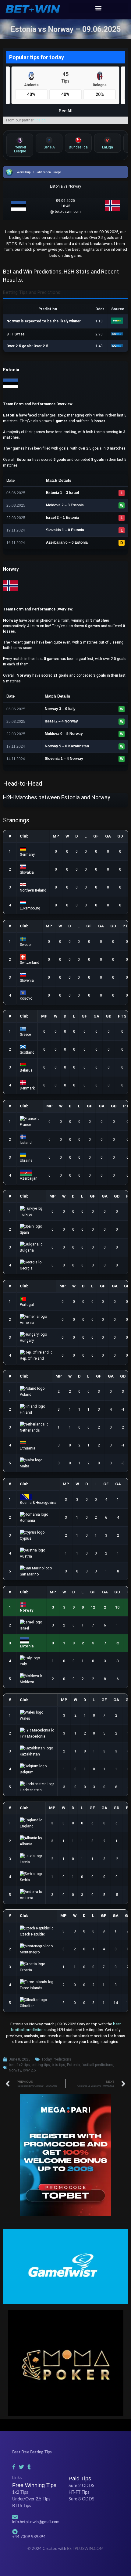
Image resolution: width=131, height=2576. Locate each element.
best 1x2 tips (19, 2065)
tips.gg (40, 120)
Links (17, 2478)
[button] (98, 8)
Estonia (73, 2065)
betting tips (41, 2065)
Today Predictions (56, 2059)
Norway (15, 2070)
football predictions (97, 2065)
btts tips (58, 2065)
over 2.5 (29, 2070)
